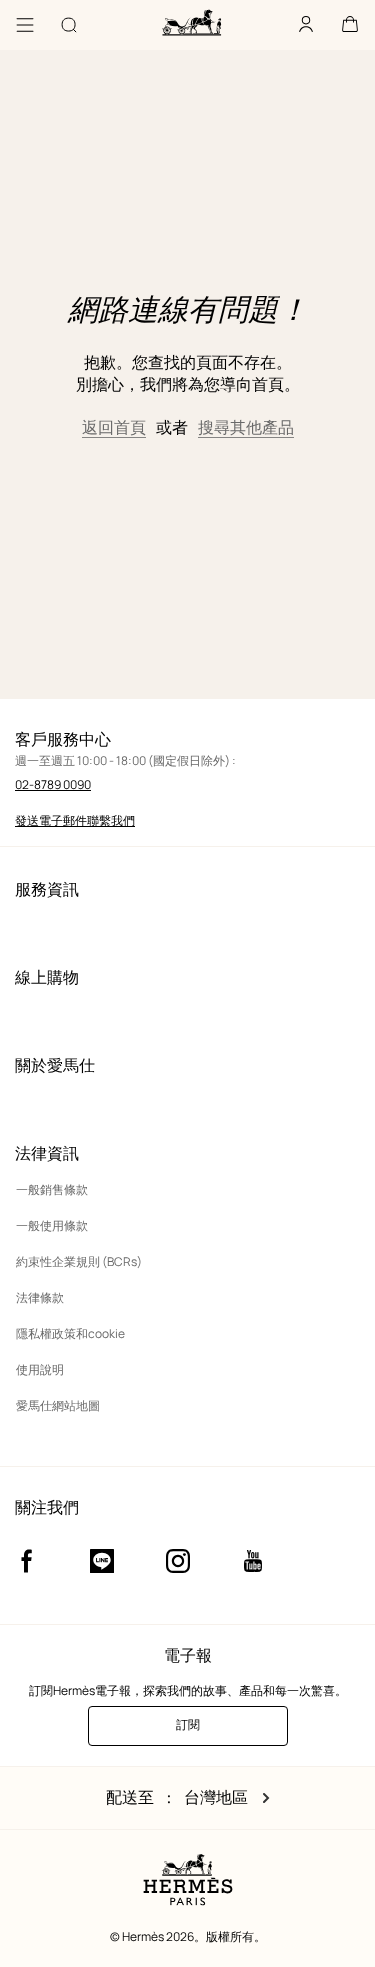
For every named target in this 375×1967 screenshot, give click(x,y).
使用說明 (40, 1369)
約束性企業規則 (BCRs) (79, 1261)
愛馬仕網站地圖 (58, 1405)
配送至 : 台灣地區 (184, 1798)
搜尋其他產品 (246, 427)
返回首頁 (114, 427)
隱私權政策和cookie (70, 1333)
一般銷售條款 (52, 1189)
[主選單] (25, 25)
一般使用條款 (52, 1225)
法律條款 (40, 1297)
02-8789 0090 (53, 784)
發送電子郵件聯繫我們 (75, 820)
